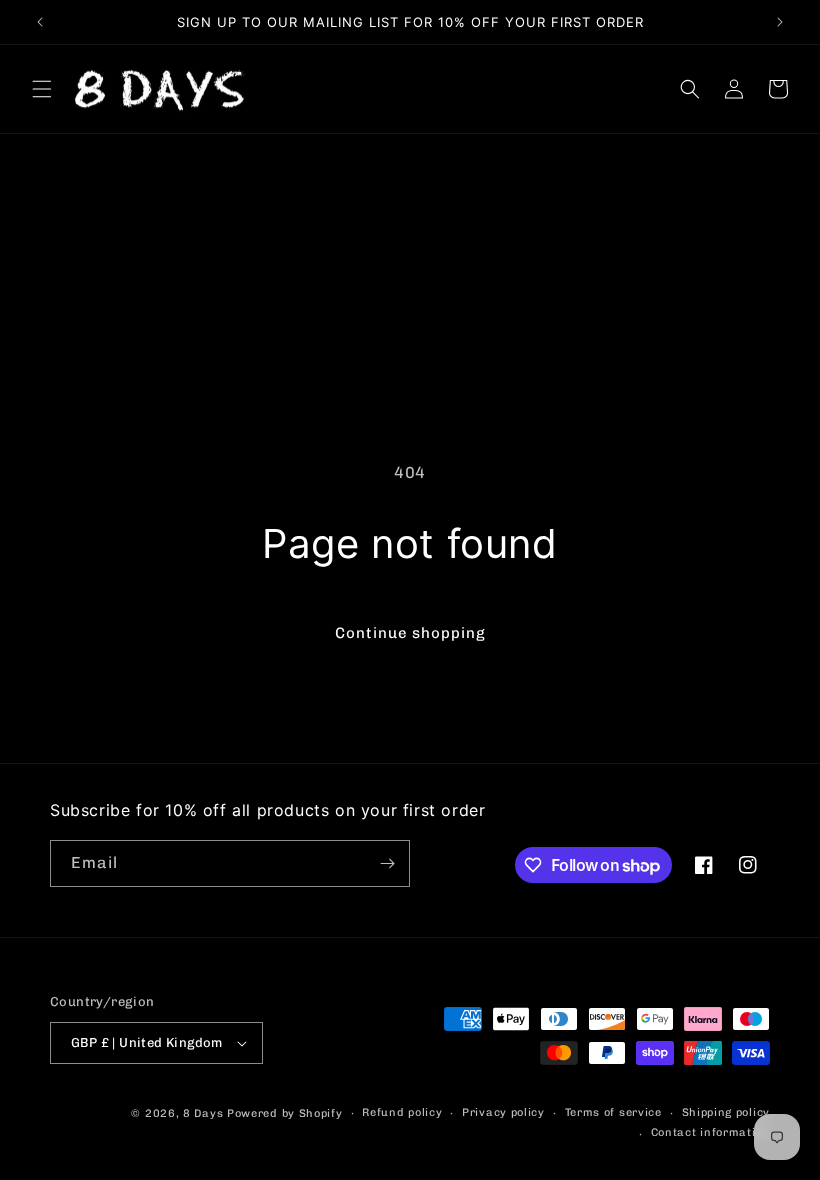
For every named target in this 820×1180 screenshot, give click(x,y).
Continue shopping (410, 633)
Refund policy (402, 1112)
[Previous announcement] (40, 22)
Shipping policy (726, 1112)
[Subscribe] (387, 863)
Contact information (710, 1132)
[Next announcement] (780, 22)
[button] (42, 89)
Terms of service (613, 1112)
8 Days (203, 1113)
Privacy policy (503, 1112)
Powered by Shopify (285, 1113)
